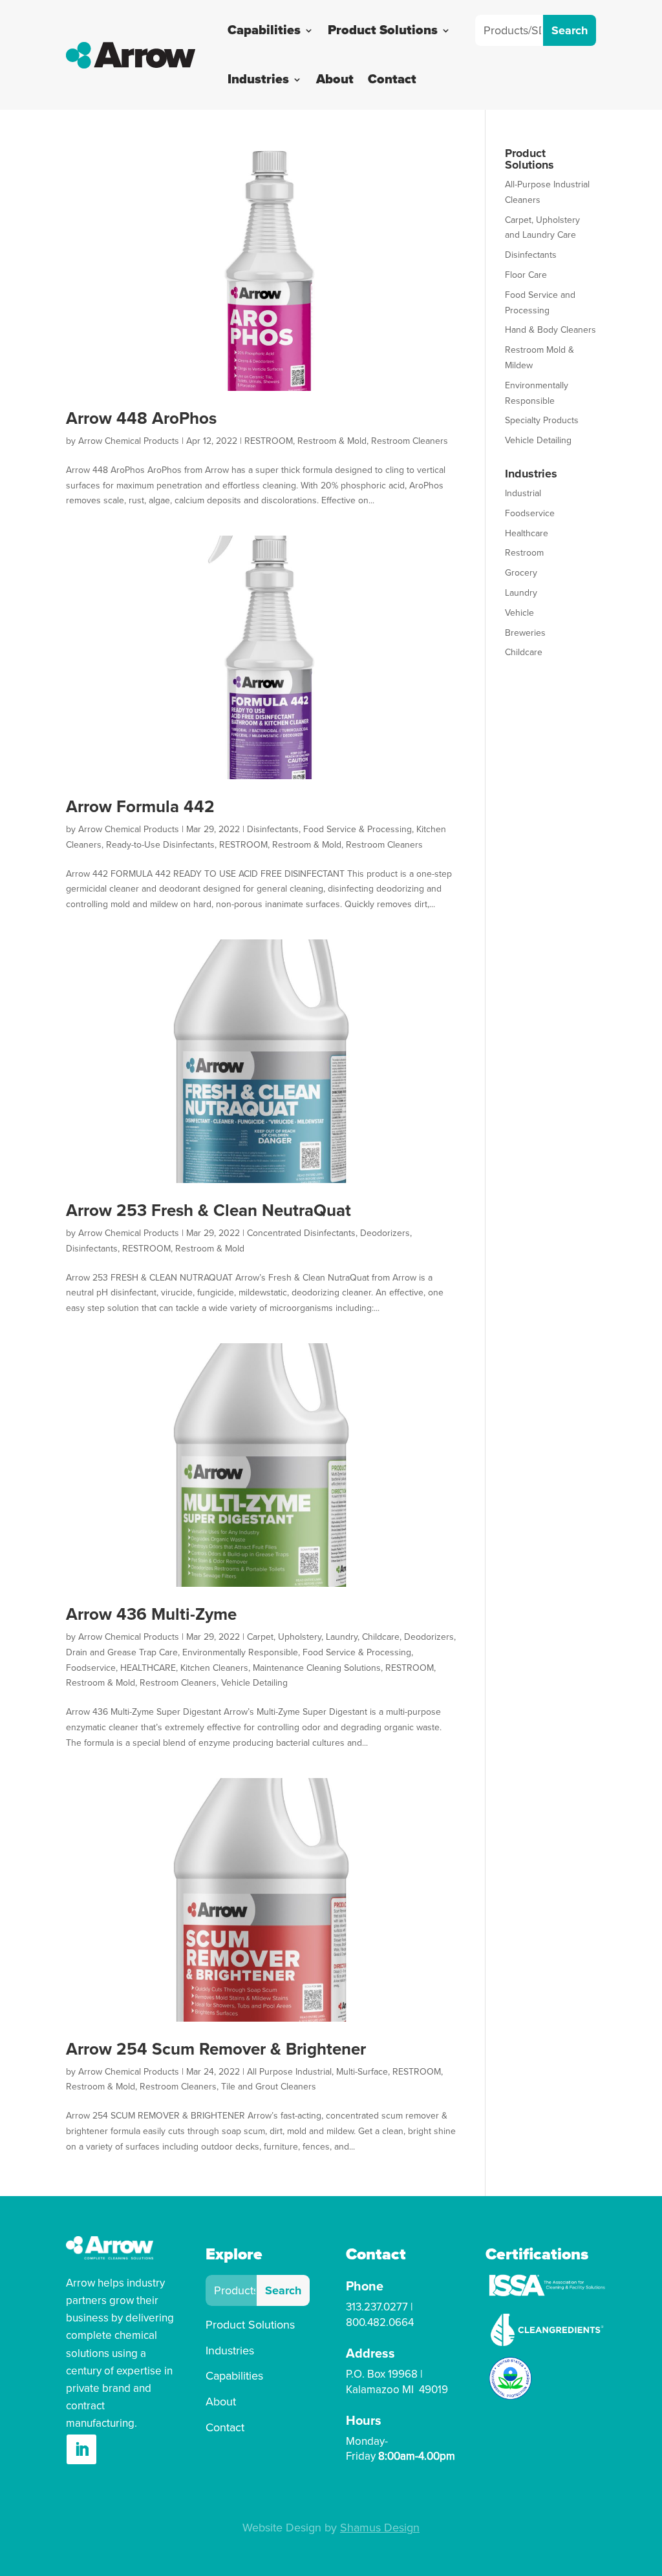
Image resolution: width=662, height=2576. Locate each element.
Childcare (381, 1637)
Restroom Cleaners (410, 441)
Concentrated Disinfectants (301, 1233)
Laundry (521, 593)
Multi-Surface (362, 2072)
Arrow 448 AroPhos (141, 419)
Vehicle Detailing (254, 1683)
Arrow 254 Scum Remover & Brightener (216, 2049)
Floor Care (526, 275)
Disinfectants (273, 829)
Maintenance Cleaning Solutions (317, 1668)
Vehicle (519, 613)
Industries (258, 79)
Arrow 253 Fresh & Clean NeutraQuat (208, 1211)
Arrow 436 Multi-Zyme (151, 1615)
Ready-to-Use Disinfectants (160, 845)
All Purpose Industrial (289, 2072)
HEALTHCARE (148, 1668)
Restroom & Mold (332, 441)
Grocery (521, 573)
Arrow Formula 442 (140, 807)
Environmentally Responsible (240, 1652)
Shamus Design (380, 2528)
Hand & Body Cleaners (550, 330)
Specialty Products (542, 420)
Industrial (523, 493)
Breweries (525, 633)
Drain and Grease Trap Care (122, 1652)
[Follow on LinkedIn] (81, 2449)
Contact (392, 79)
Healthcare (527, 533)
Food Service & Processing (358, 829)
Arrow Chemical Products (129, 441)
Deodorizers (385, 1233)
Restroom (524, 553)
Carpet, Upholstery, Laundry (302, 1637)
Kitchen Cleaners (214, 1668)
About (335, 79)
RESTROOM (269, 441)
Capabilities (264, 30)
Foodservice (91, 1668)
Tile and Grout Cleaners (269, 2087)
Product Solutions (383, 30)
